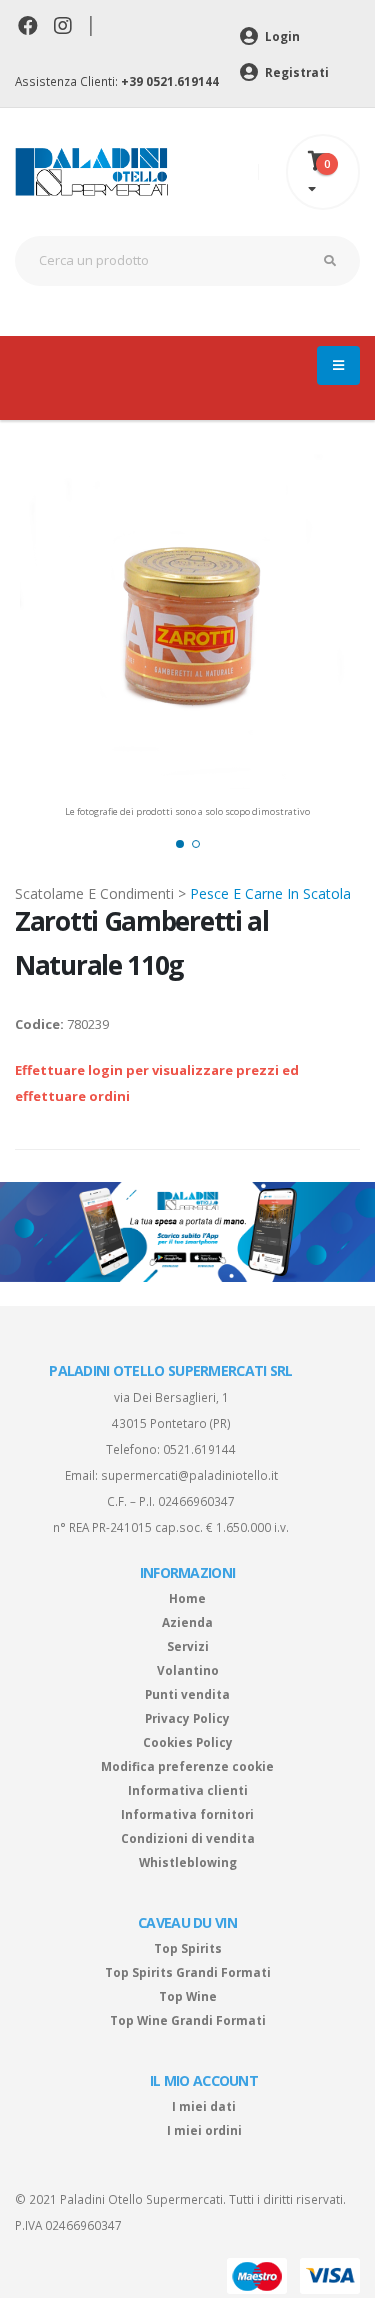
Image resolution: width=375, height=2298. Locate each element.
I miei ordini (204, 2130)
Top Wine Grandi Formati (188, 2020)
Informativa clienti (188, 1790)
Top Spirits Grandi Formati (188, 1972)
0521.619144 (199, 1449)
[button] (180, 844)
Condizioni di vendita (188, 1838)
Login (281, 36)
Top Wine (188, 1996)
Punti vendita (187, 1694)
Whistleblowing (188, 1862)
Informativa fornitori (187, 1814)
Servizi (188, 1646)
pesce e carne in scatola (270, 893)
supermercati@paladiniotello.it (189, 1475)
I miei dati (204, 2106)
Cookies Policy (188, 1742)
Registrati (295, 72)
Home (187, 1598)
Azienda (187, 1622)
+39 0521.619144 (170, 81)
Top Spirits (188, 1948)
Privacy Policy (187, 1718)
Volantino (188, 1670)
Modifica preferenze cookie (187, 1766)
